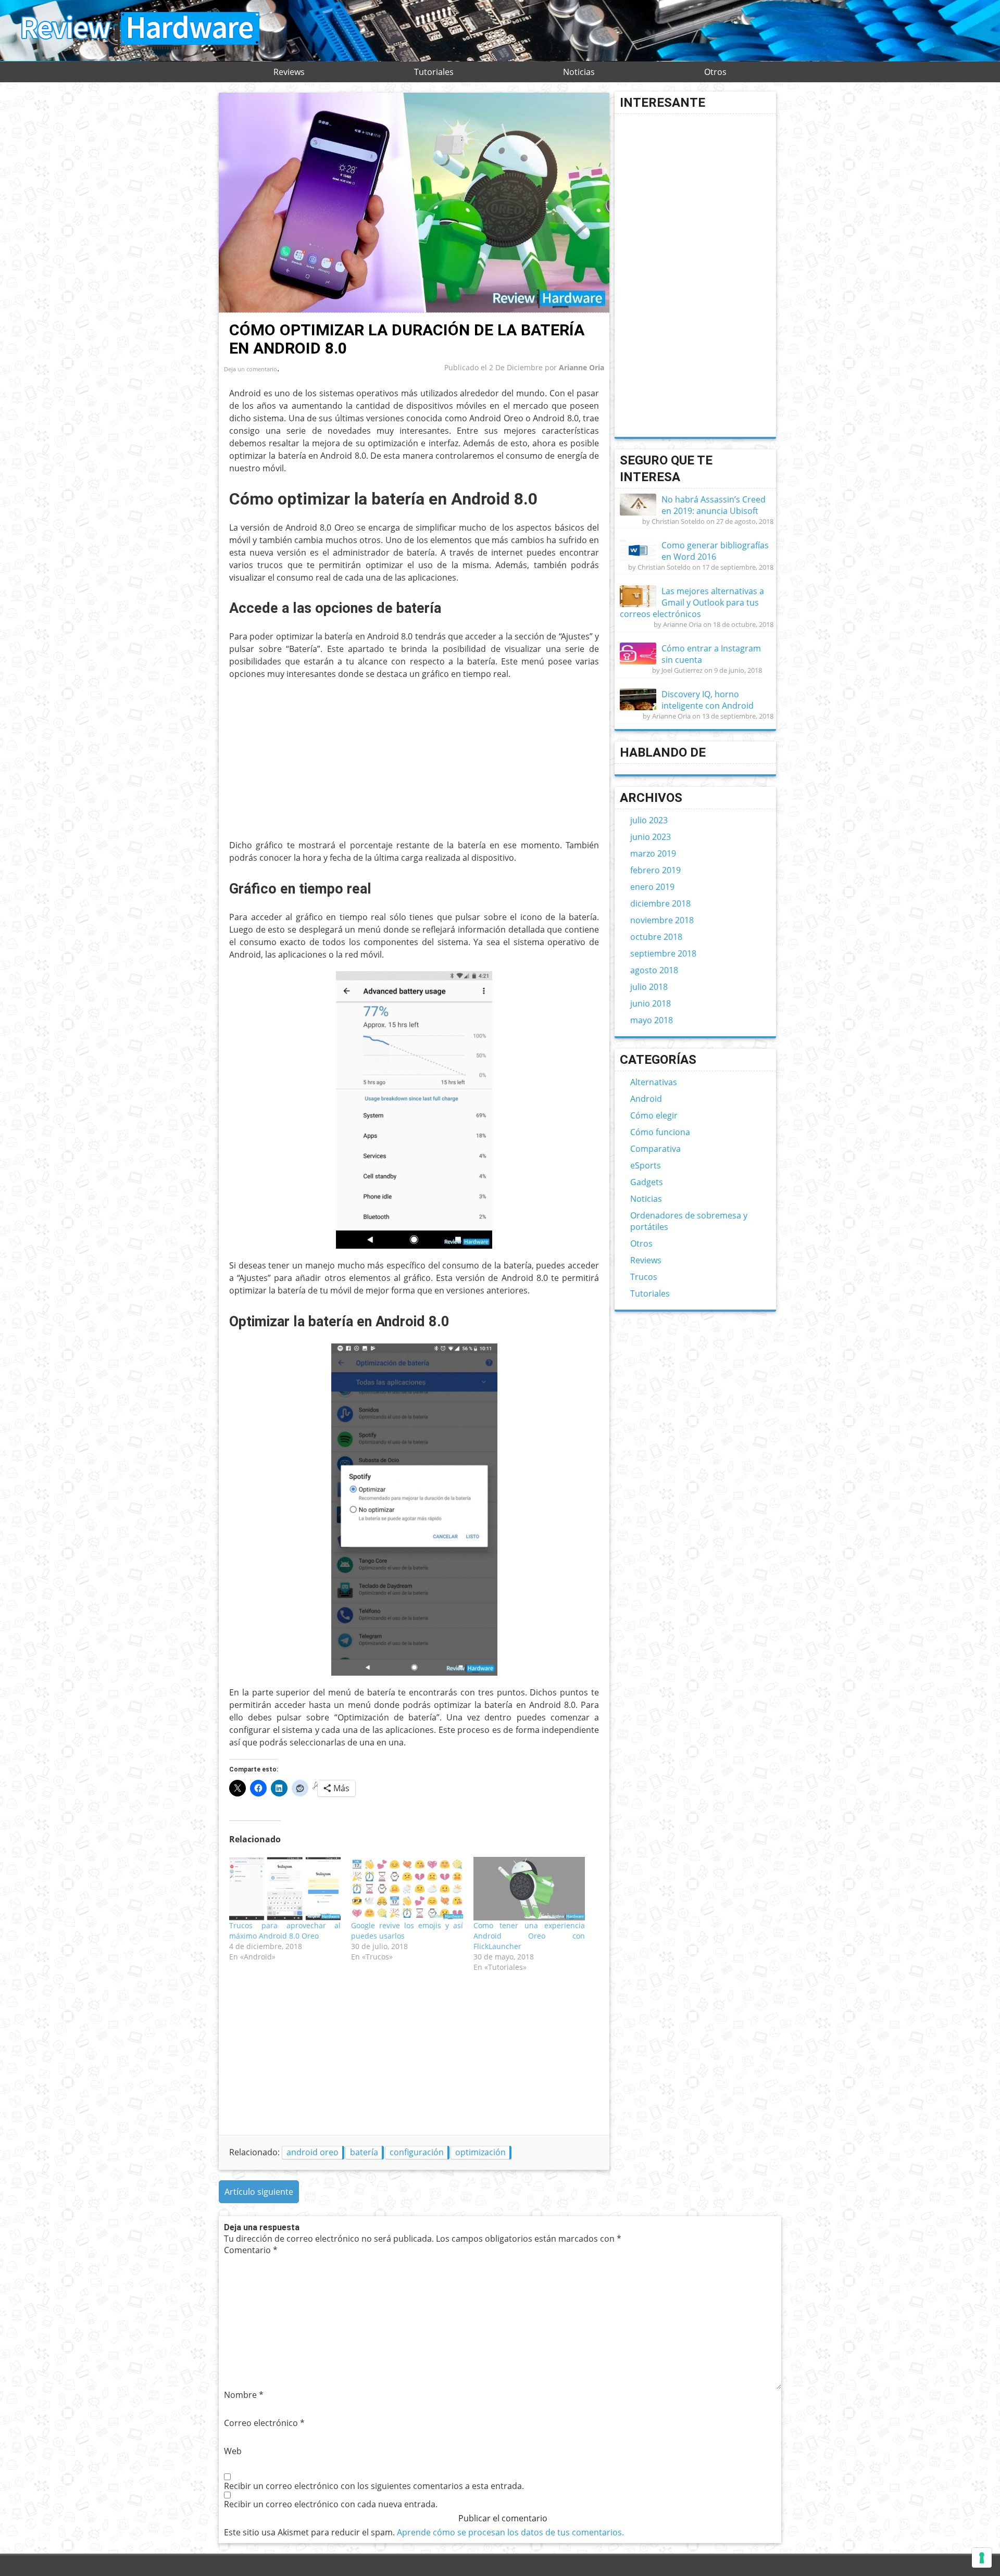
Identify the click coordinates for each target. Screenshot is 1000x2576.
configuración (417, 2152)
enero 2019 (652, 887)
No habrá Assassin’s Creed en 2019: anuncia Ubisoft (714, 505)
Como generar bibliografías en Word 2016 (715, 551)
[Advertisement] (317, 763)
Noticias (579, 72)
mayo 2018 (652, 1020)
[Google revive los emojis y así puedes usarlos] (407, 1889)
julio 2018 (649, 987)
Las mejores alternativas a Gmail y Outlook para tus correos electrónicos (692, 602)
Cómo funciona (660, 1132)
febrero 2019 (655, 870)
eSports (646, 1165)
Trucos (644, 1277)
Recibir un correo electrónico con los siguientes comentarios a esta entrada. (374, 2486)
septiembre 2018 (663, 953)
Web (233, 2451)
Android (646, 1099)
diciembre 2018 (660, 903)
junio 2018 (651, 1003)
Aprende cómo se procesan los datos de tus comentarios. (510, 2532)
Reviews (289, 72)
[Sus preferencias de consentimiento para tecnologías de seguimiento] (982, 2558)
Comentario (251, 2250)
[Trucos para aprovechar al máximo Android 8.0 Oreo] (285, 1889)
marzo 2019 (653, 853)
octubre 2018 (656, 937)
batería (364, 2152)
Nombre (244, 2395)
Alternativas (654, 1082)
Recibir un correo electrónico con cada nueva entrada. (331, 2504)
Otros (715, 72)
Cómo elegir (654, 1115)
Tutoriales (434, 72)
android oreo (312, 2152)
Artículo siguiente (259, 2192)
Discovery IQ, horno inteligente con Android (708, 700)
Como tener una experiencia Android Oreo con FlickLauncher (529, 1936)
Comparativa (655, 1149)
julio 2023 (649, 820)
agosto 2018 (654, 970)
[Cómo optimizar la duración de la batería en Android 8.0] (414, 310)
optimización (480, 2152)
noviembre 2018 (662, 920)
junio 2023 (651, 837)
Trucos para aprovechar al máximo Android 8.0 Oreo (285, 1931)
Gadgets (647, 1182)
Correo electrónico (264, 2423)
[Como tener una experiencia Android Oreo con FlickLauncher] (529, 1889)
